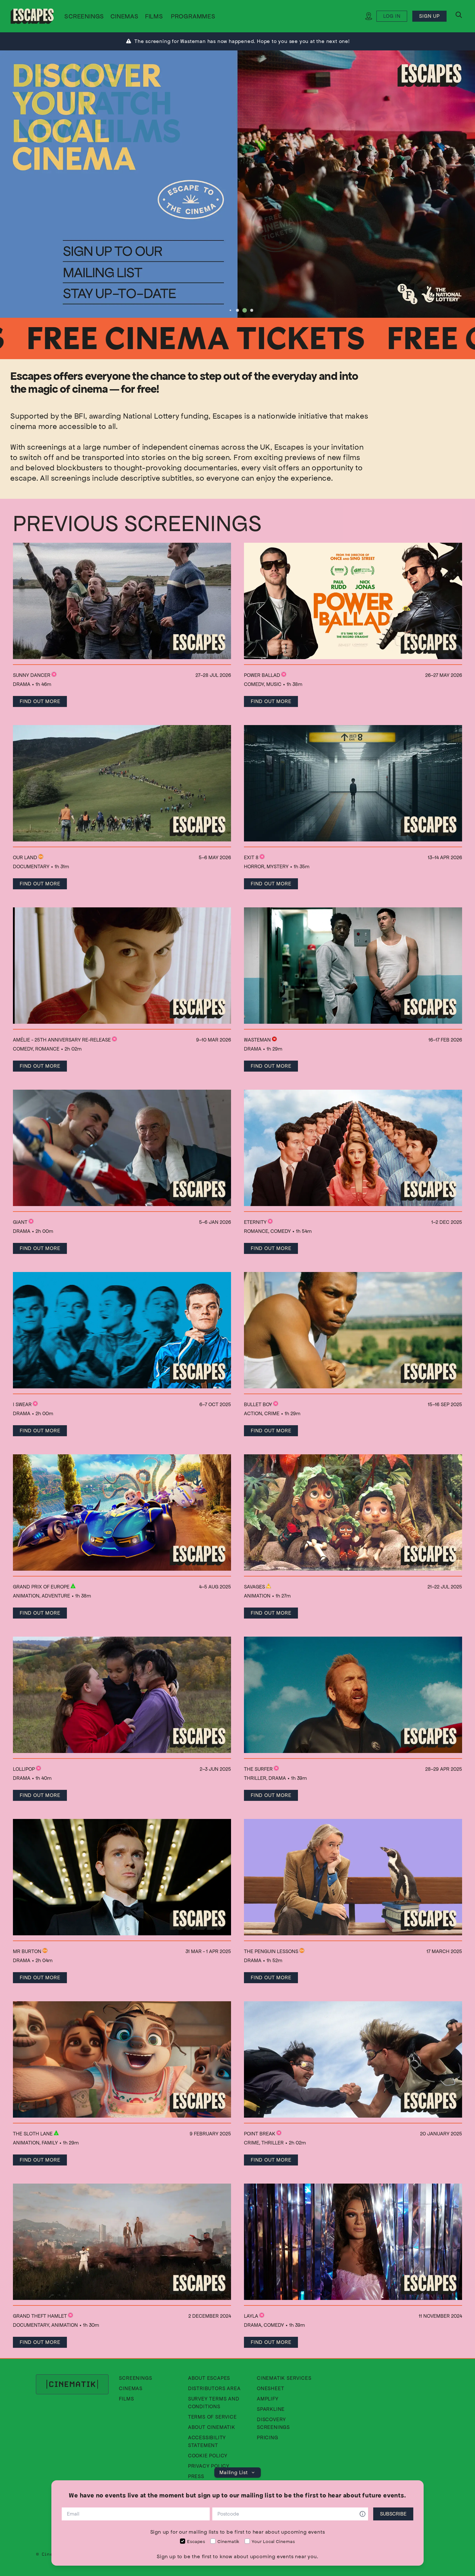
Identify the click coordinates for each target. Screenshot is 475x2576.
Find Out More (40, 701)
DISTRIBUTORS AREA (214, 2388)
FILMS (154, 16)
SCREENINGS (84, 16)
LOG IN (392, 16)
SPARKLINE (271, 2409)
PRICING (268, 2437)
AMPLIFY (268, 2399)
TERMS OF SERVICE (212, 2417)
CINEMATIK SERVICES (284, 2378)
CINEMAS (125, 16)
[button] (193, 17)
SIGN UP (429, 16)
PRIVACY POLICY (209, 2466)
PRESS (196, 2476)
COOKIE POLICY (208, 2456)
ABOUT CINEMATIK (212, 2427)
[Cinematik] (32, 16)
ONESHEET (270, 2388)
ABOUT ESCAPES (209, 2378)
